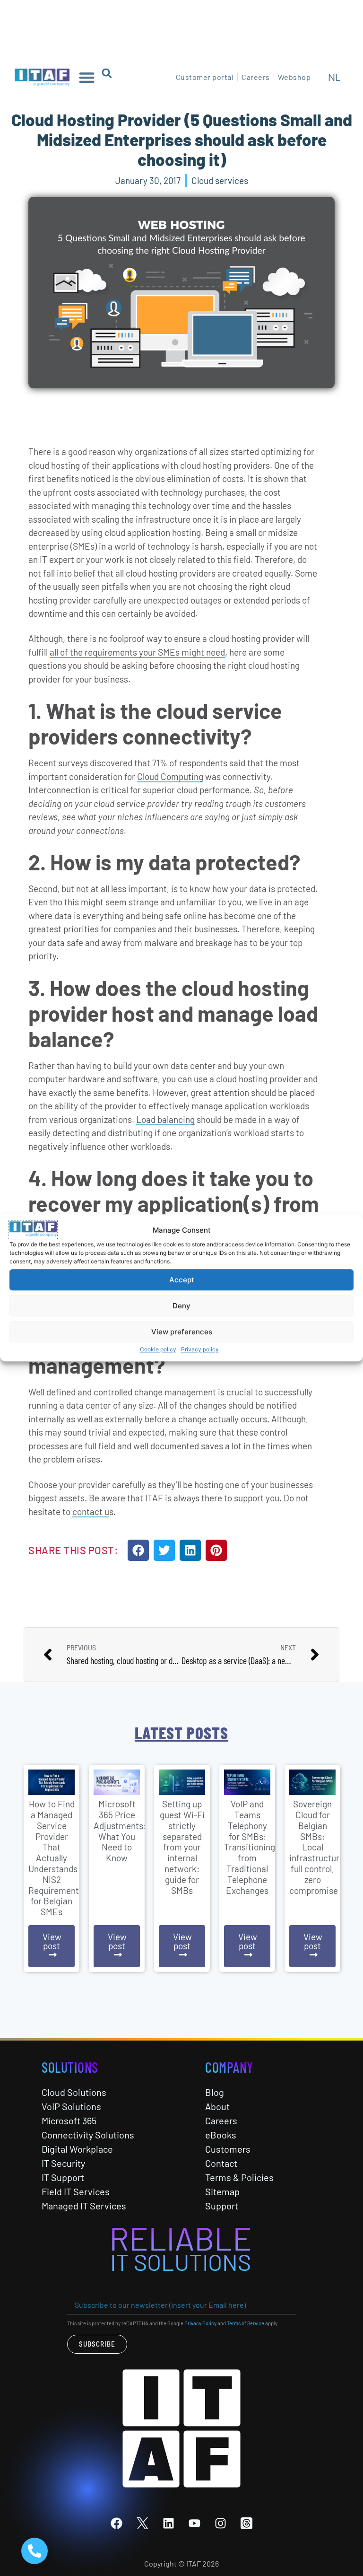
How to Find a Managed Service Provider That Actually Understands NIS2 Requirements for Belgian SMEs (56, 1858)
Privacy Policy (200, 2323)
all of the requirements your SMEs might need (137, 652)
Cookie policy (158, 1350)
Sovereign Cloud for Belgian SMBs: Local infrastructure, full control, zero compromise (318, 1847)
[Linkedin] (169, 2523)
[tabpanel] (52, 1868)
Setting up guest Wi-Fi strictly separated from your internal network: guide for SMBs (182, 1847)
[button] (87, 77)
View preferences (182, 1332)
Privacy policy (200, 1350)
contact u (91, 1511)
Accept (182, 1280)
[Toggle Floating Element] (35, 2551)
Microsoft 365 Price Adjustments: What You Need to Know (120, 1831)
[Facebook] (117, 2523)
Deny (181, 1306)
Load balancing (165, 1119)
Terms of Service (246, 2323)
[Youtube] (195, 2523)
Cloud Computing (170, 776)
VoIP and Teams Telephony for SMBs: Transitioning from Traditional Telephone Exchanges (250, 1847)
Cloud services (220, 180)
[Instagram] (221, 2523)
